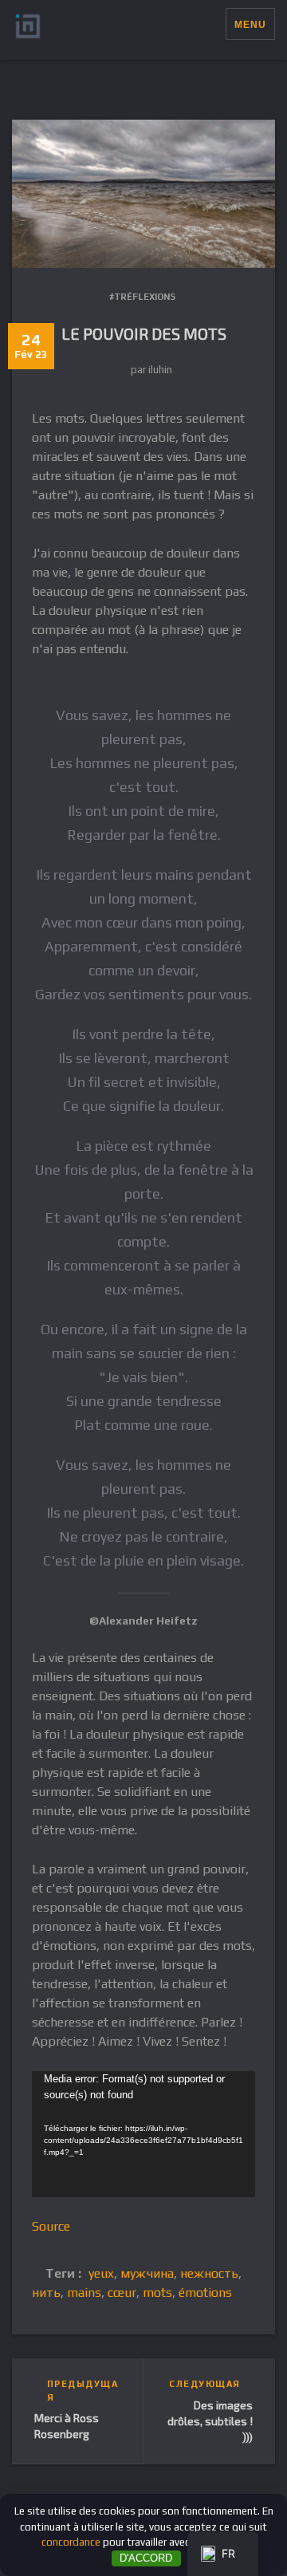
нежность (209, 2273)
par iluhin (151, 370)
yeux (101, 2273)
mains (84, 2292)
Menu (250, 25)
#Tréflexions (142, 297)
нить (46, 2292)
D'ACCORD (146, 2558)
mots (157, 2292)
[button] (213, 24)
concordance (71, 2542)
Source (51, 2226)
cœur (122, 2292)
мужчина (147, 2273)
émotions (205, 2292)
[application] (143, 2134)
